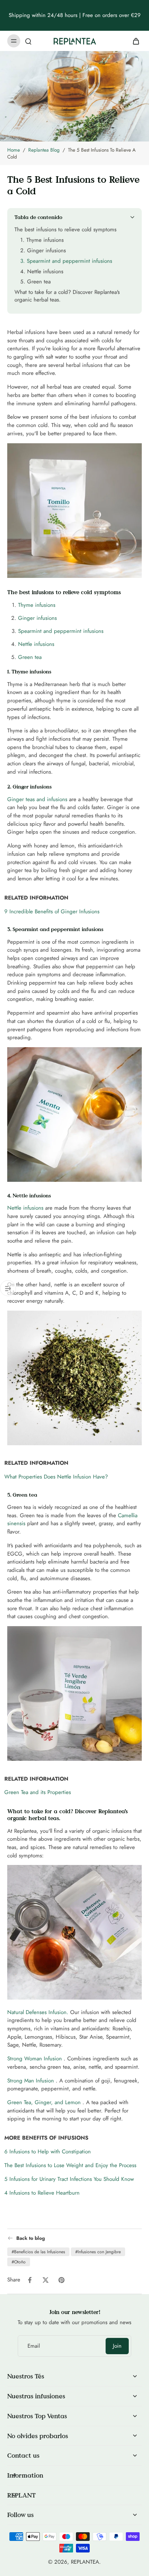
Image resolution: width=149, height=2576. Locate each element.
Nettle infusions (36, 644)
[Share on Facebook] (30, 2280)
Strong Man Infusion (31, 2080)
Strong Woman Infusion (35, 2059)
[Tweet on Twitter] (46, 2280)
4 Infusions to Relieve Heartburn (42, 2192)
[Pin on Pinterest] (61, 2280)
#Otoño (19, 2262)
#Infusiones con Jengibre (98, 2252)
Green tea (30, 657)
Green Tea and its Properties (38, 1792)
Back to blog (31, 2238)
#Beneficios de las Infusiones (38, 2252)
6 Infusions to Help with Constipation (48, 2152)
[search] (28, 41)
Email (34, 2346)
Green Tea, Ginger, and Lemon (44, 2102)
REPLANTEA (85, 2562)
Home (14, 150)
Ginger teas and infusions (37, 799)
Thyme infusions (37, 605)
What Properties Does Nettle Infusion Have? (56, 1477)
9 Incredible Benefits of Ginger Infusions (52, 911)
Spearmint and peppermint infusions (61, 631)
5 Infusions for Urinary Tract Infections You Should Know (69, 2179)
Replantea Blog (44, 150)
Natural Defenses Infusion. (38, 2012)
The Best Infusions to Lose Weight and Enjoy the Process (70, 2165)
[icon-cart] (134, 41)
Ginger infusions (37, 618)
